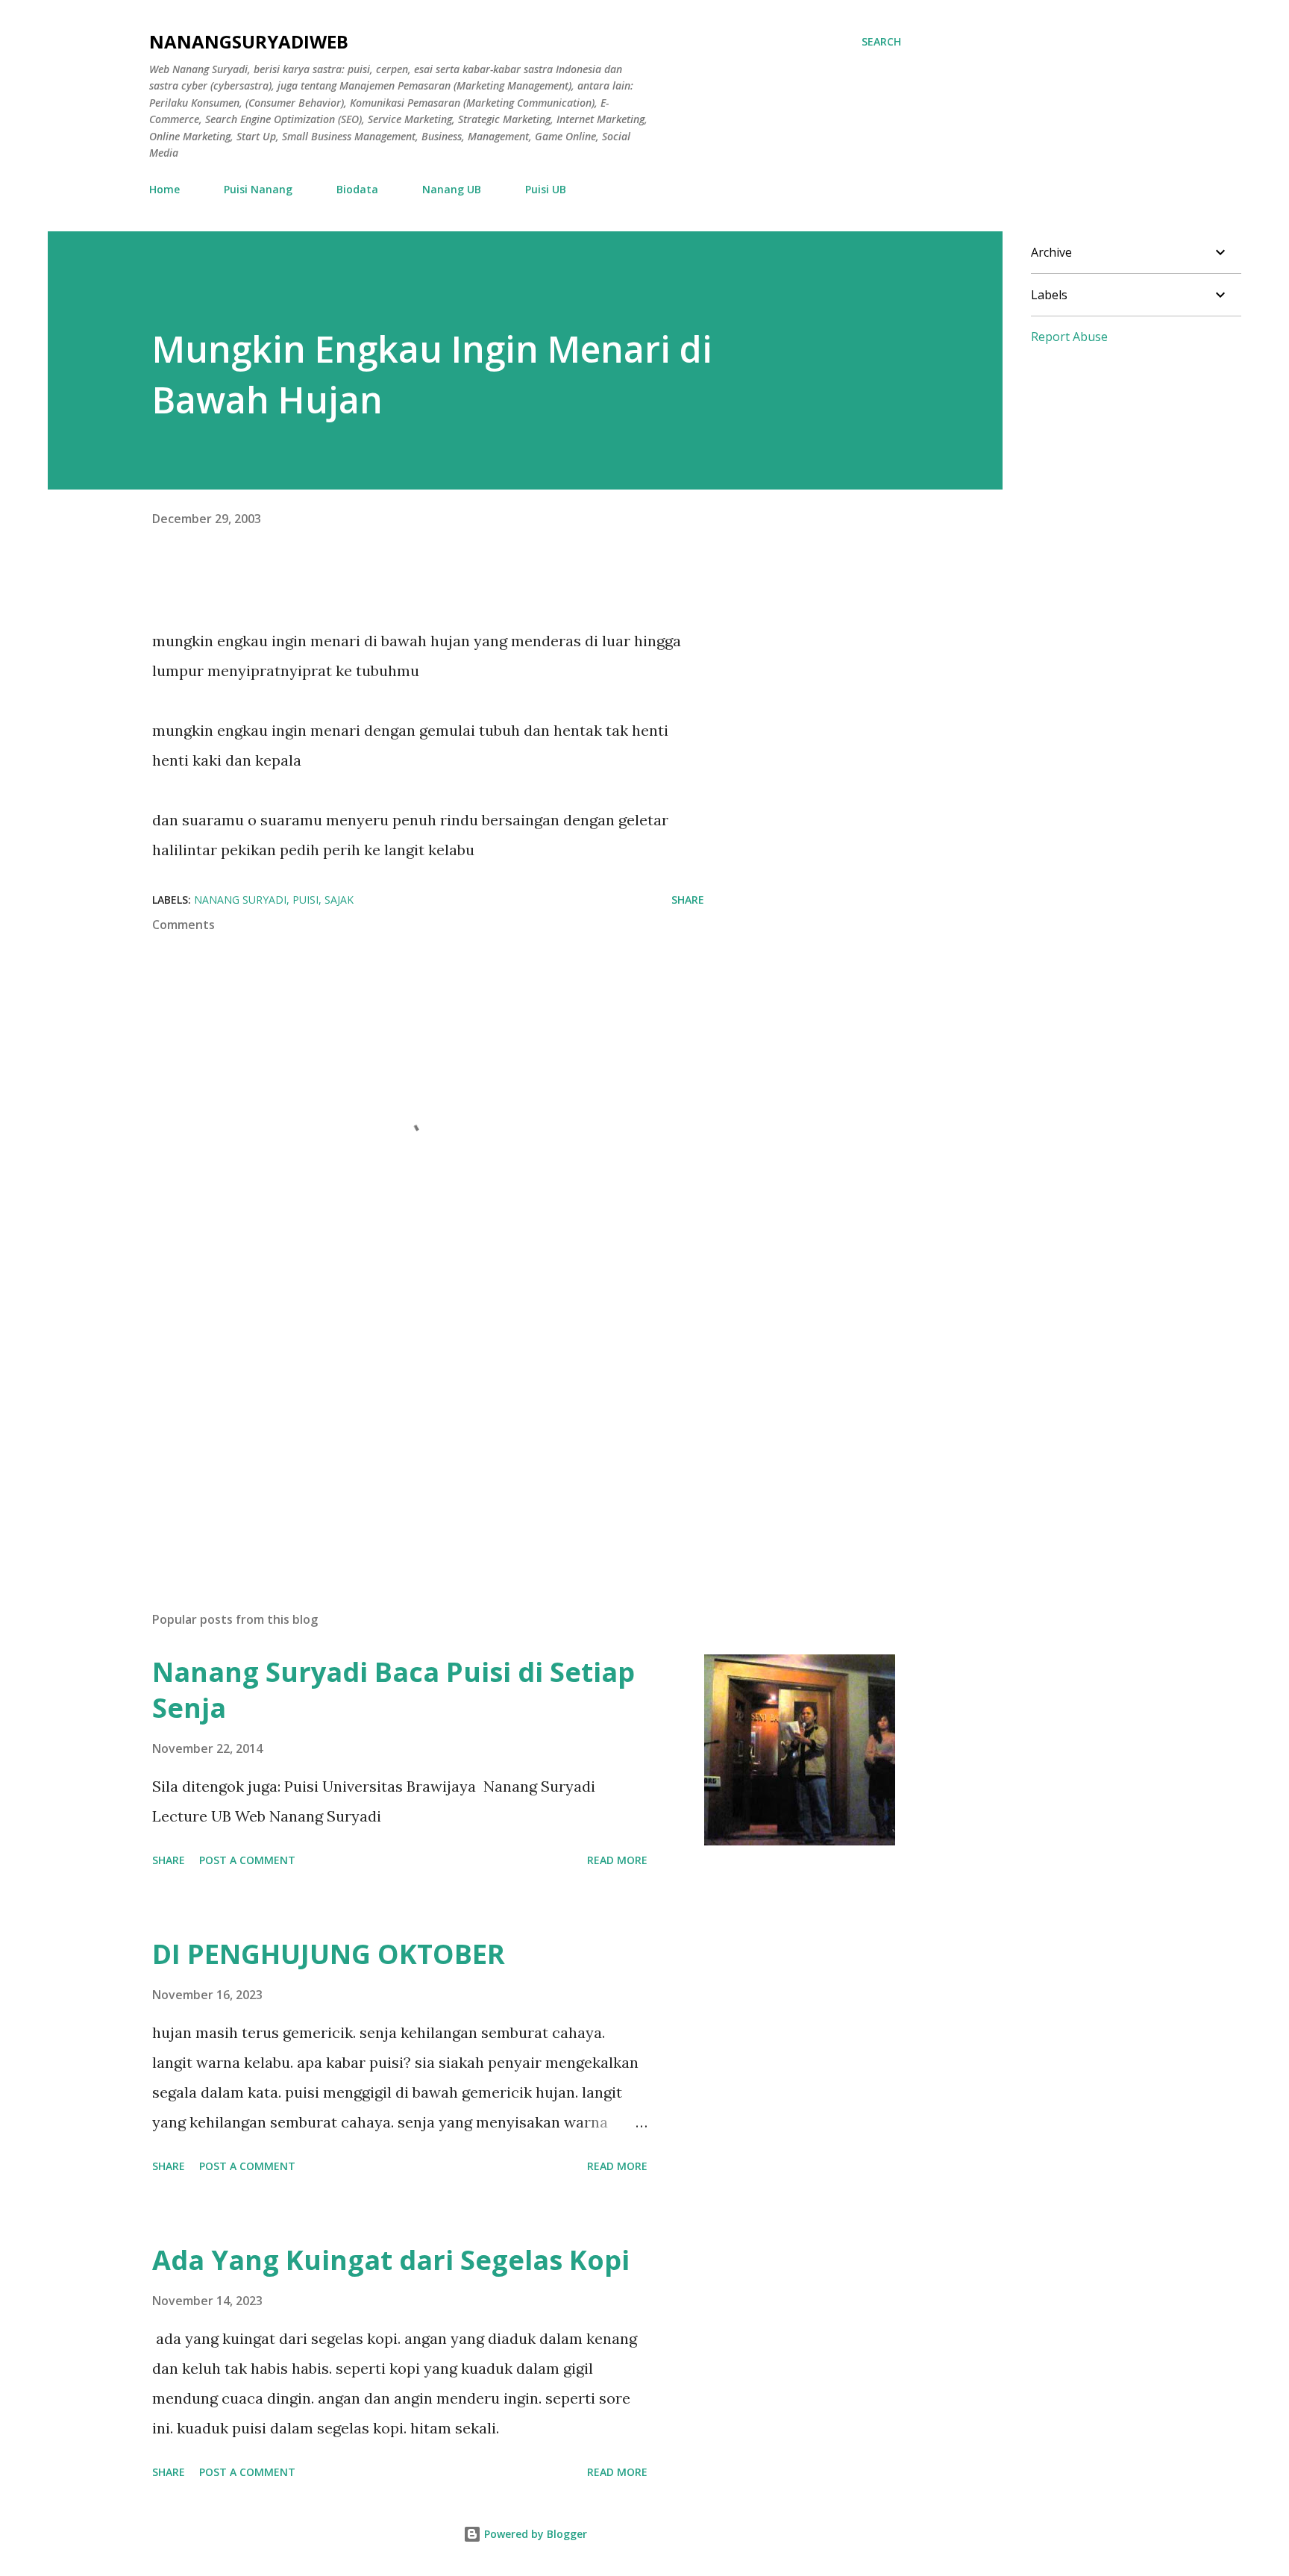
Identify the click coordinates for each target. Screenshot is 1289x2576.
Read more (617, 1860)
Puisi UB (546, 189)
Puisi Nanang (258, 189)
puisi (305, 900)
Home (164, 189)
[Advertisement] (404, 1425)
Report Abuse (1069, 337)
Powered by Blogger (534, 2534)
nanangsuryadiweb (249, 41)
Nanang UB (452, 189)
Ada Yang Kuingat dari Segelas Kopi (391, 2260)
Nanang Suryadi (240, 900)
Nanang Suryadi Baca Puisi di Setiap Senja (393, 1690)
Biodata (357, 189)
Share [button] (688, 900)
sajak (339, 900)
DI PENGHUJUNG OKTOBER (329, 1954)
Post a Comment (247, 1860)
